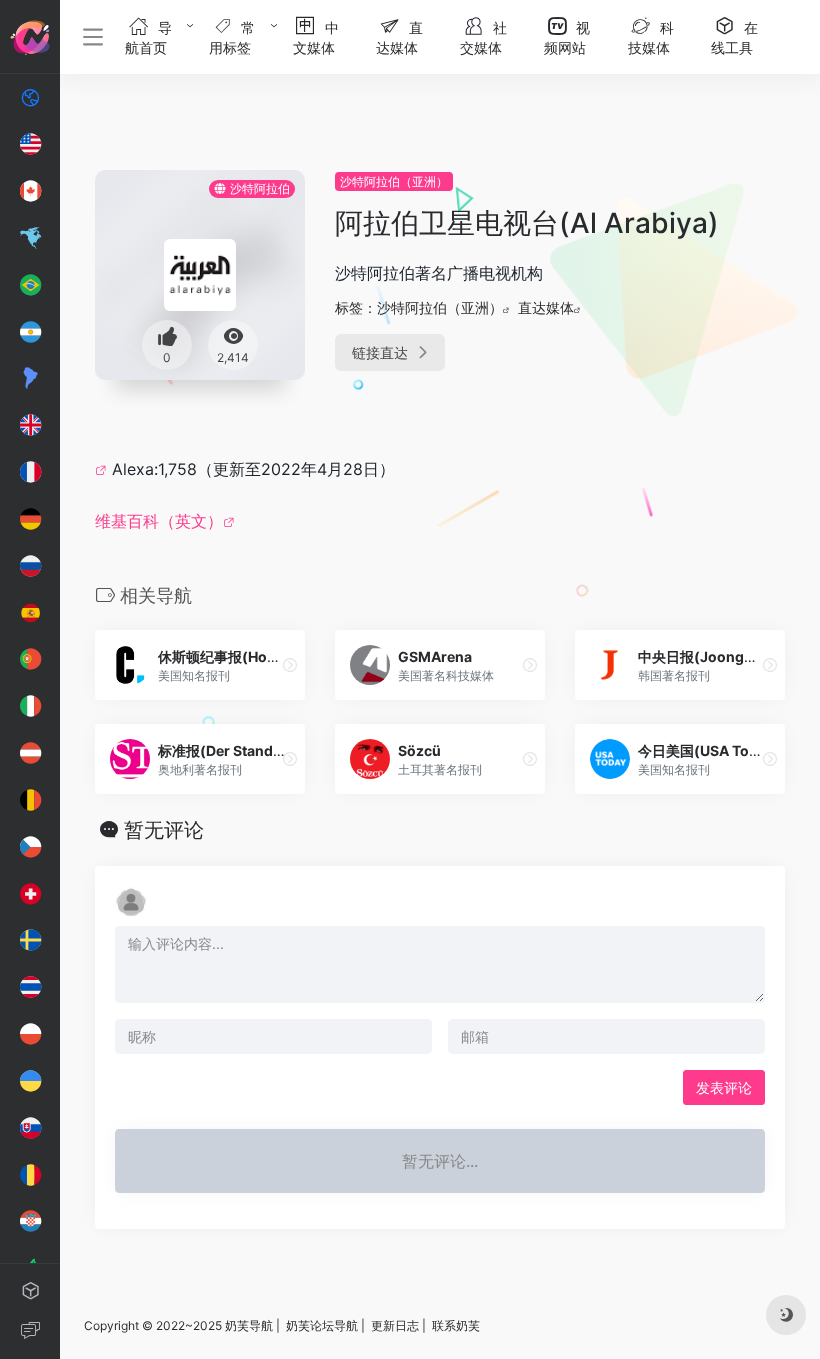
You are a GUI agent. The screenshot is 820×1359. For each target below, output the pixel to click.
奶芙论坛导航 (322, 1325)
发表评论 (724, 1087)
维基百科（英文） (159, 521)
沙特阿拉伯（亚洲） (394, 181)
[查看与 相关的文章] (103, 469)
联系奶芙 (456, 1325)
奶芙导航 (249, 1325)
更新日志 (395, 1325)
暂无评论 (164, 830)
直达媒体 (546, 307)
